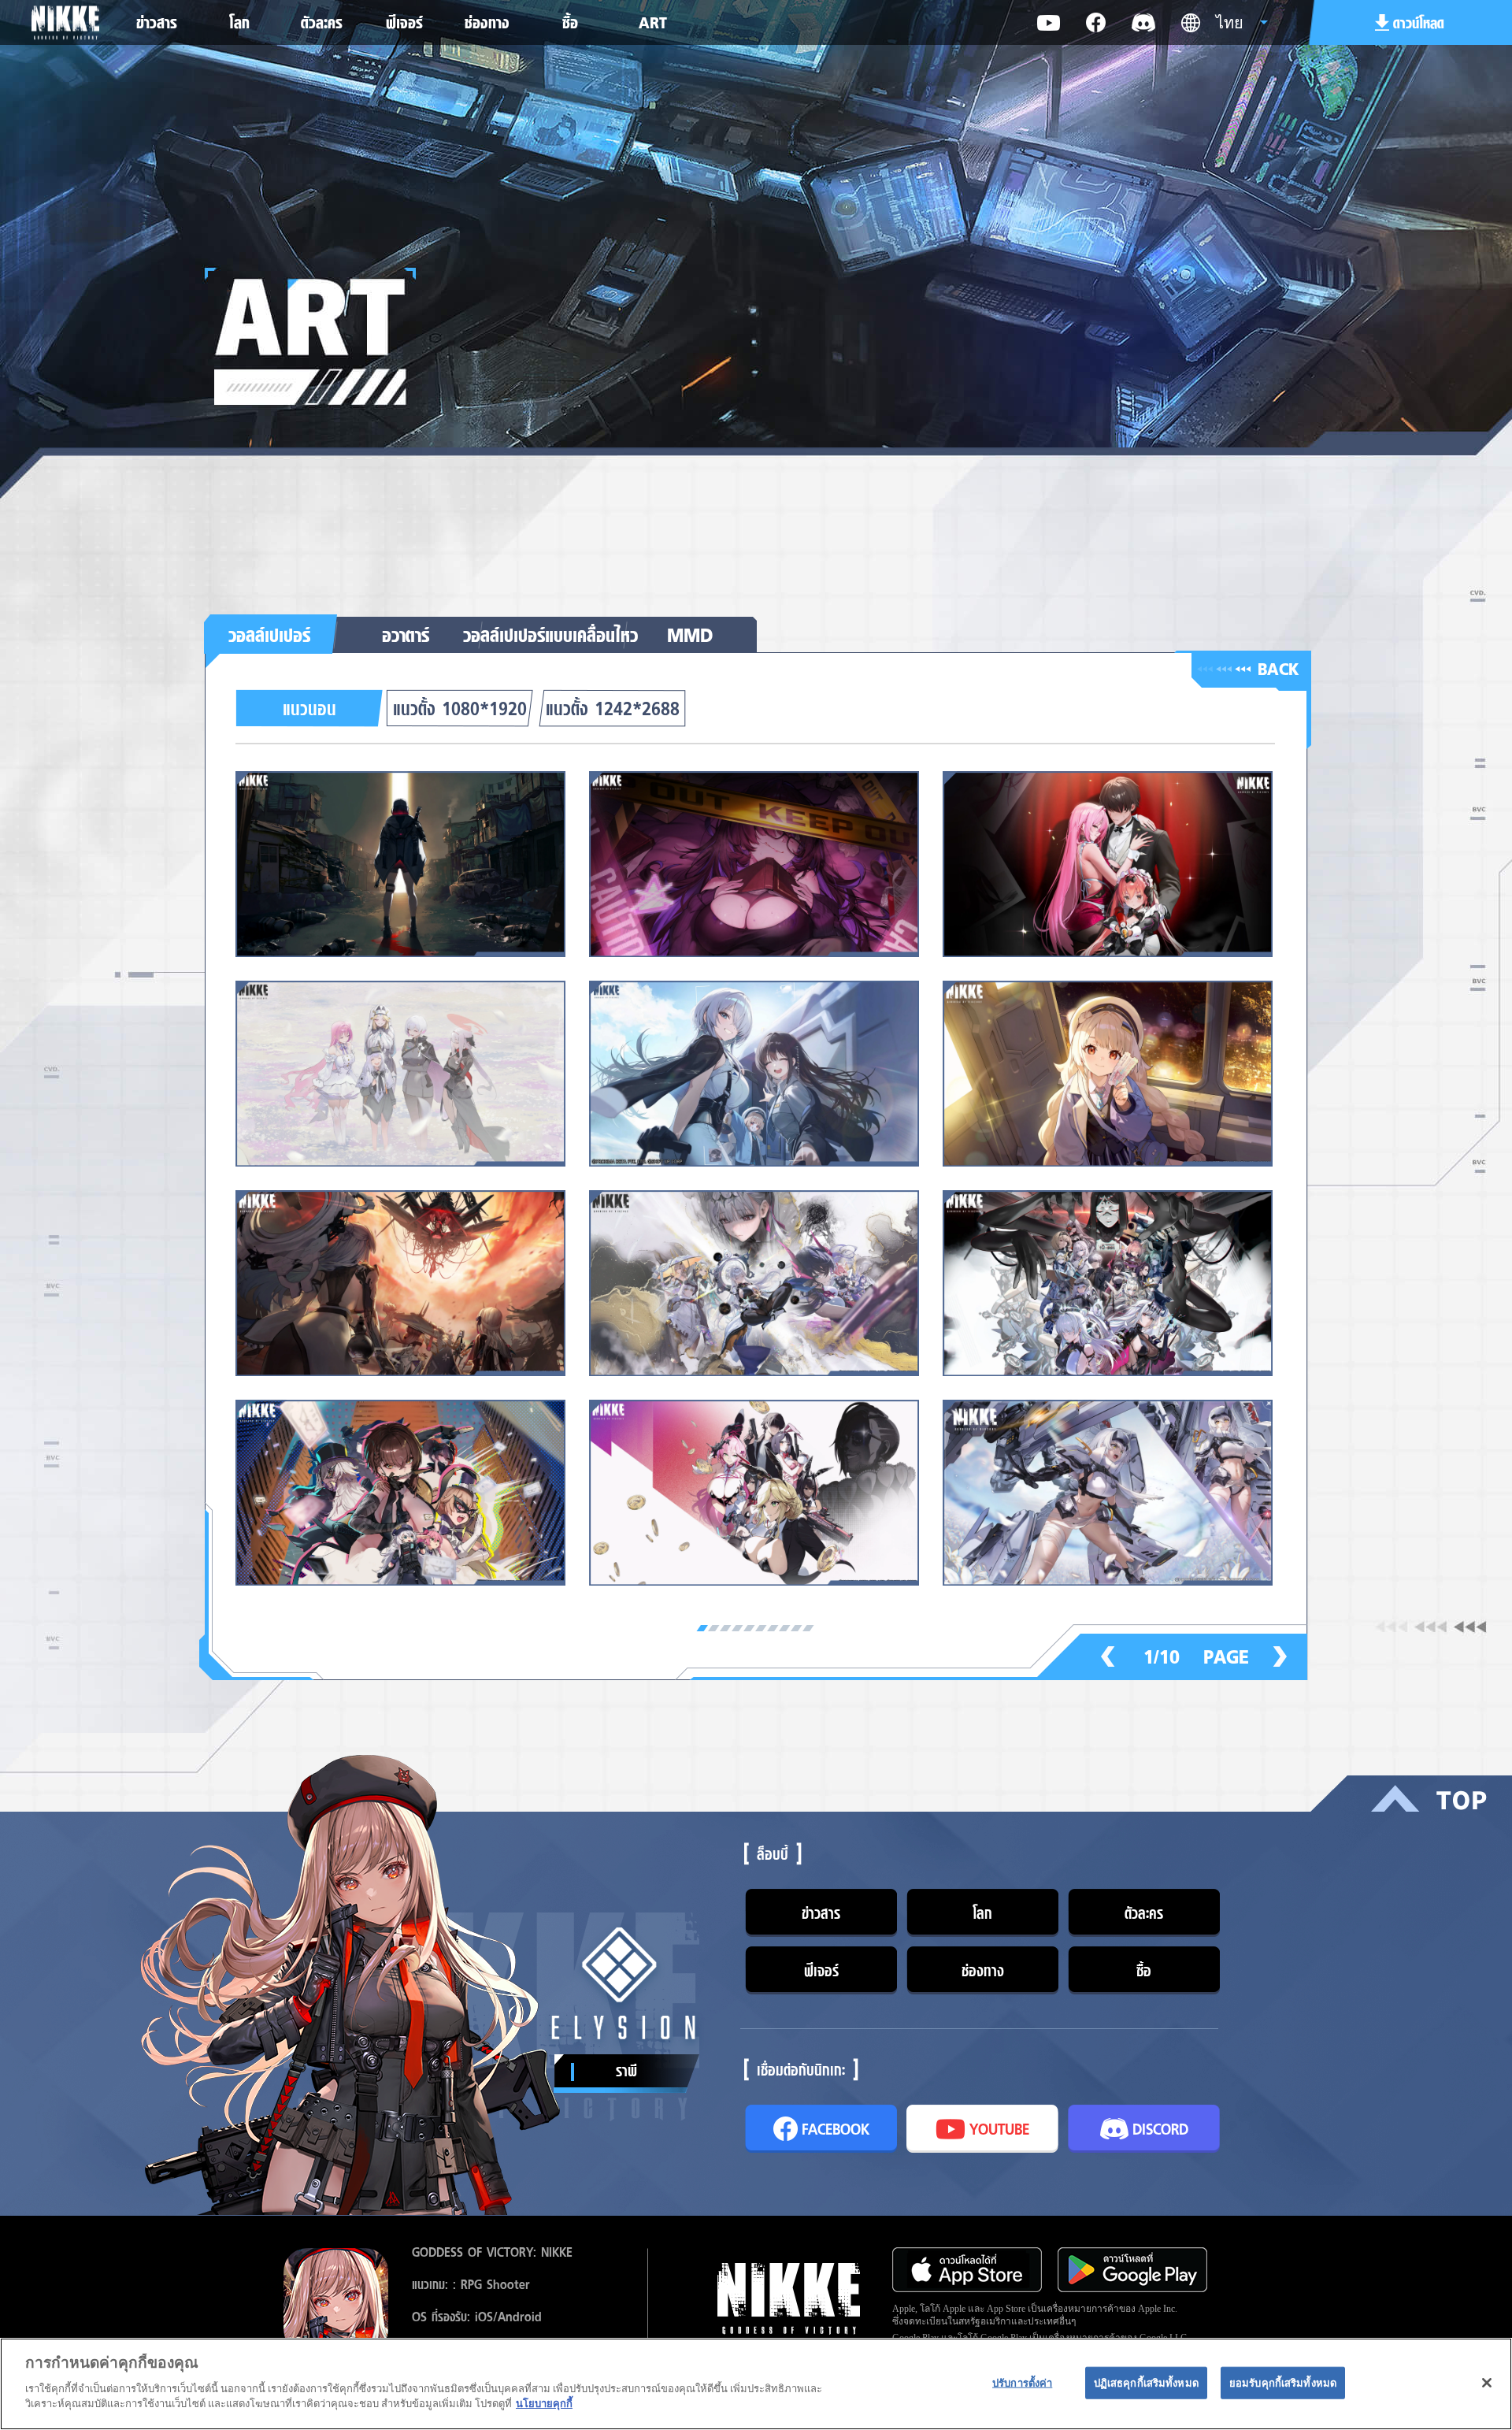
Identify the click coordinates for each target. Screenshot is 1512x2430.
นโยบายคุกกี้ (544, 2404)
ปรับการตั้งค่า (1022, 2382)
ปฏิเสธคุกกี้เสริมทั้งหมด (1146, 2382)
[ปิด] (1487, 2383)
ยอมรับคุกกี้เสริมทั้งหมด (1283, 2382)
